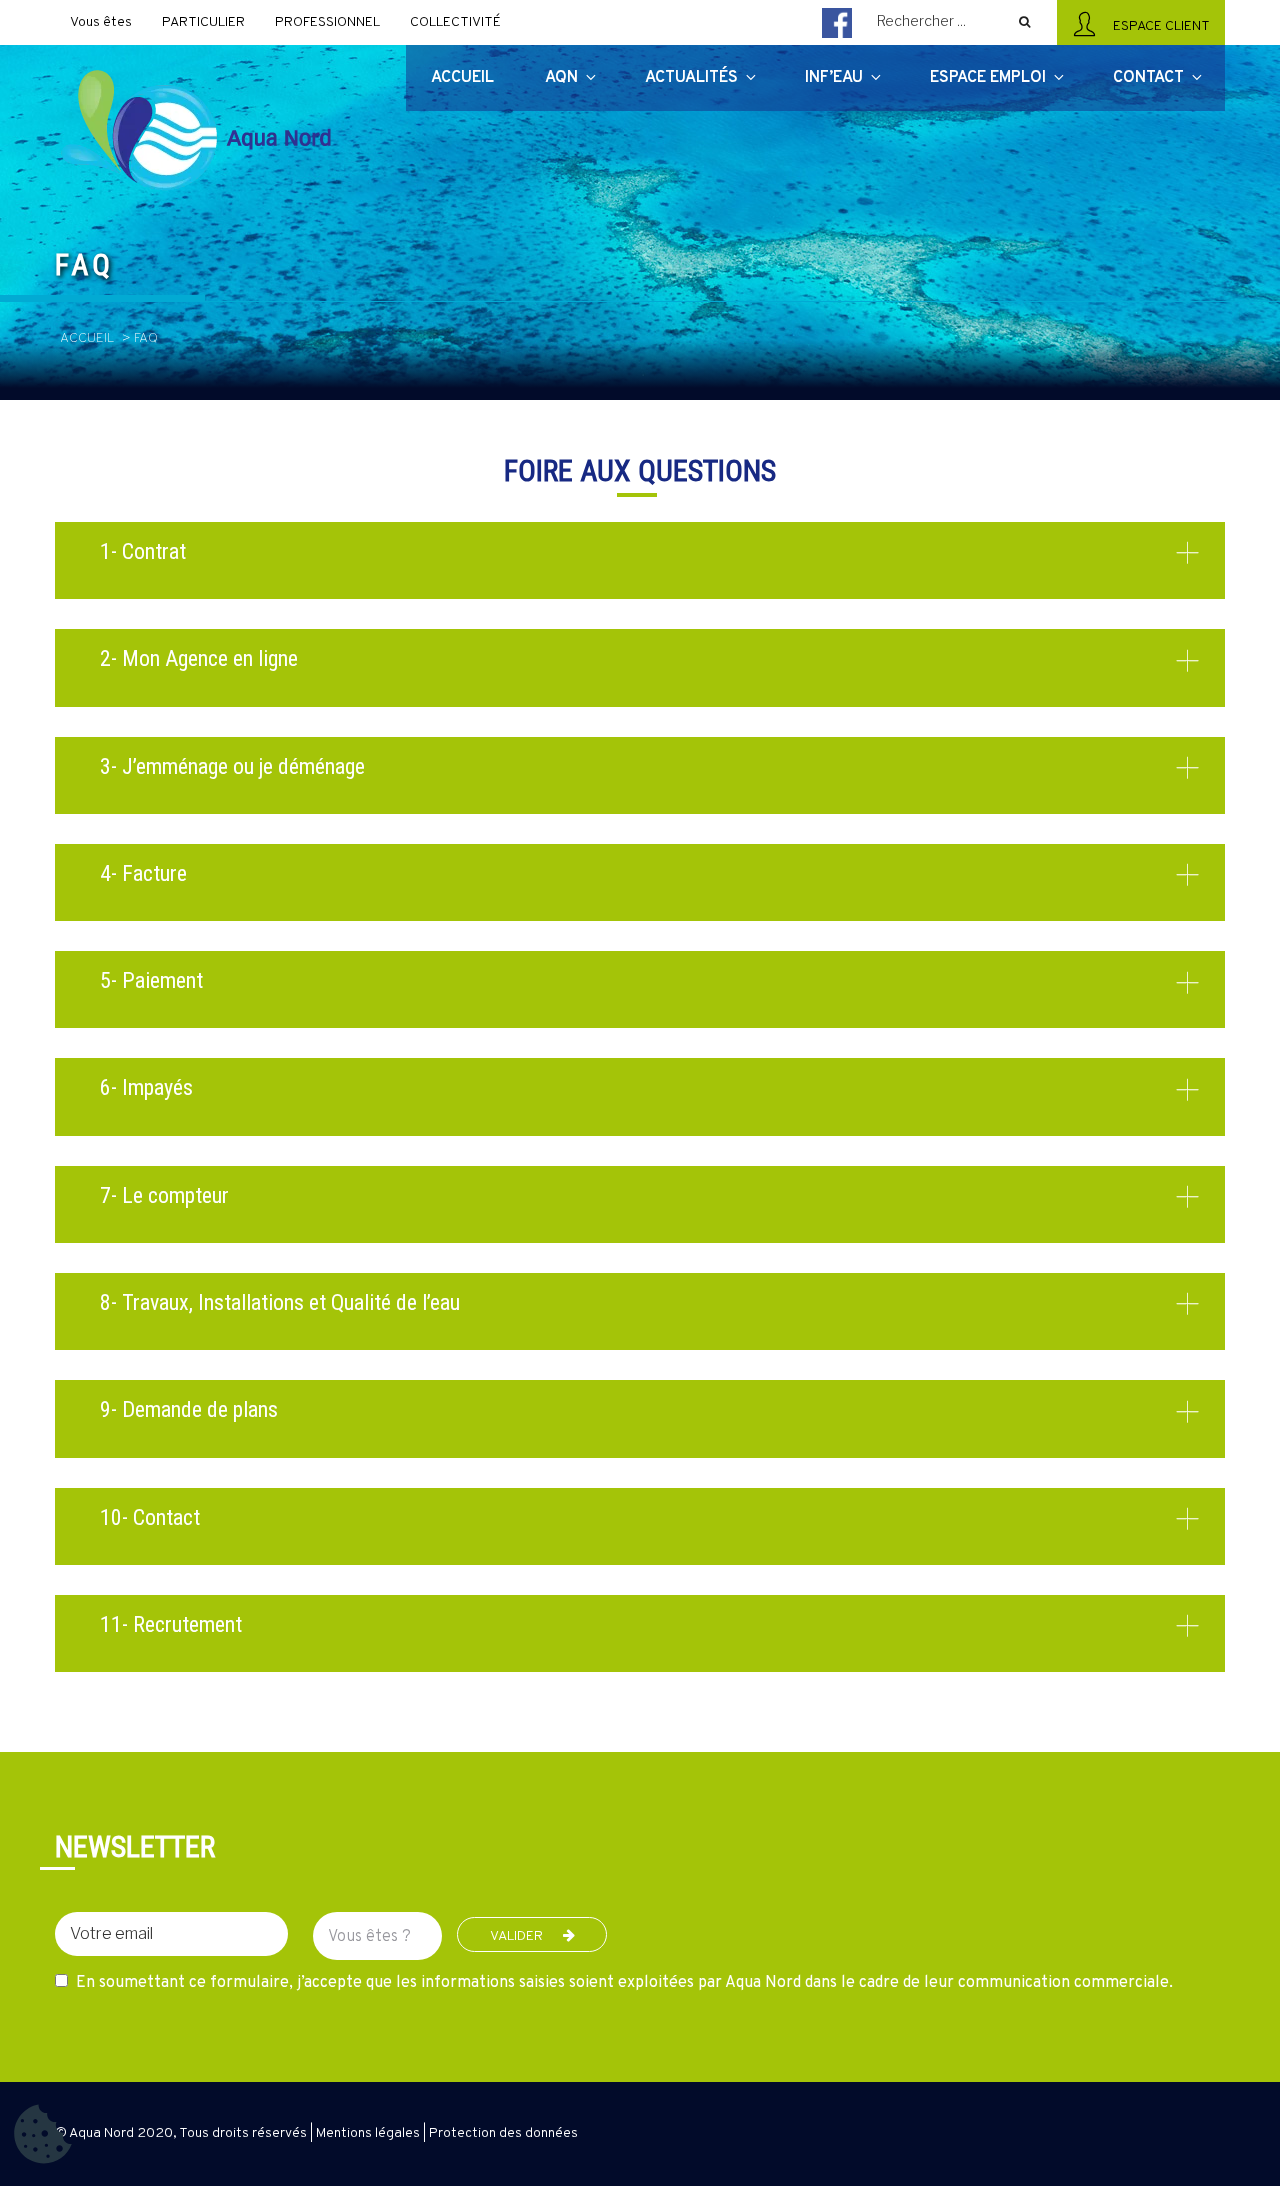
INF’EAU (834, 78)
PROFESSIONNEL (327, 22)
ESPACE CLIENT (1158, 26)
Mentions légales (368, 2133)
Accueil (87, 338)
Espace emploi (988, 78)
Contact (1148, 78)
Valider (516, 1936)
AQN (561, 78)
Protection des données (503, 2133)
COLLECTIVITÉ (455, 22)
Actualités (691, 78)
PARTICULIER (203, 22)
